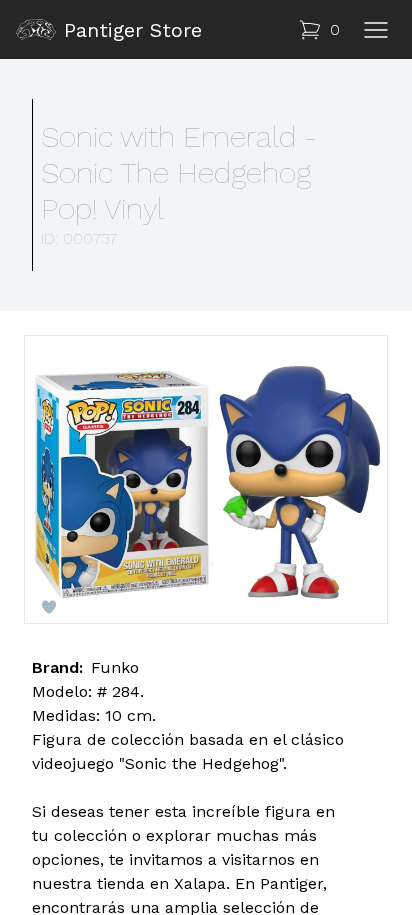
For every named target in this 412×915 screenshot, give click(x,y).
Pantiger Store (133, 30)
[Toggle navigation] (376, 30)
